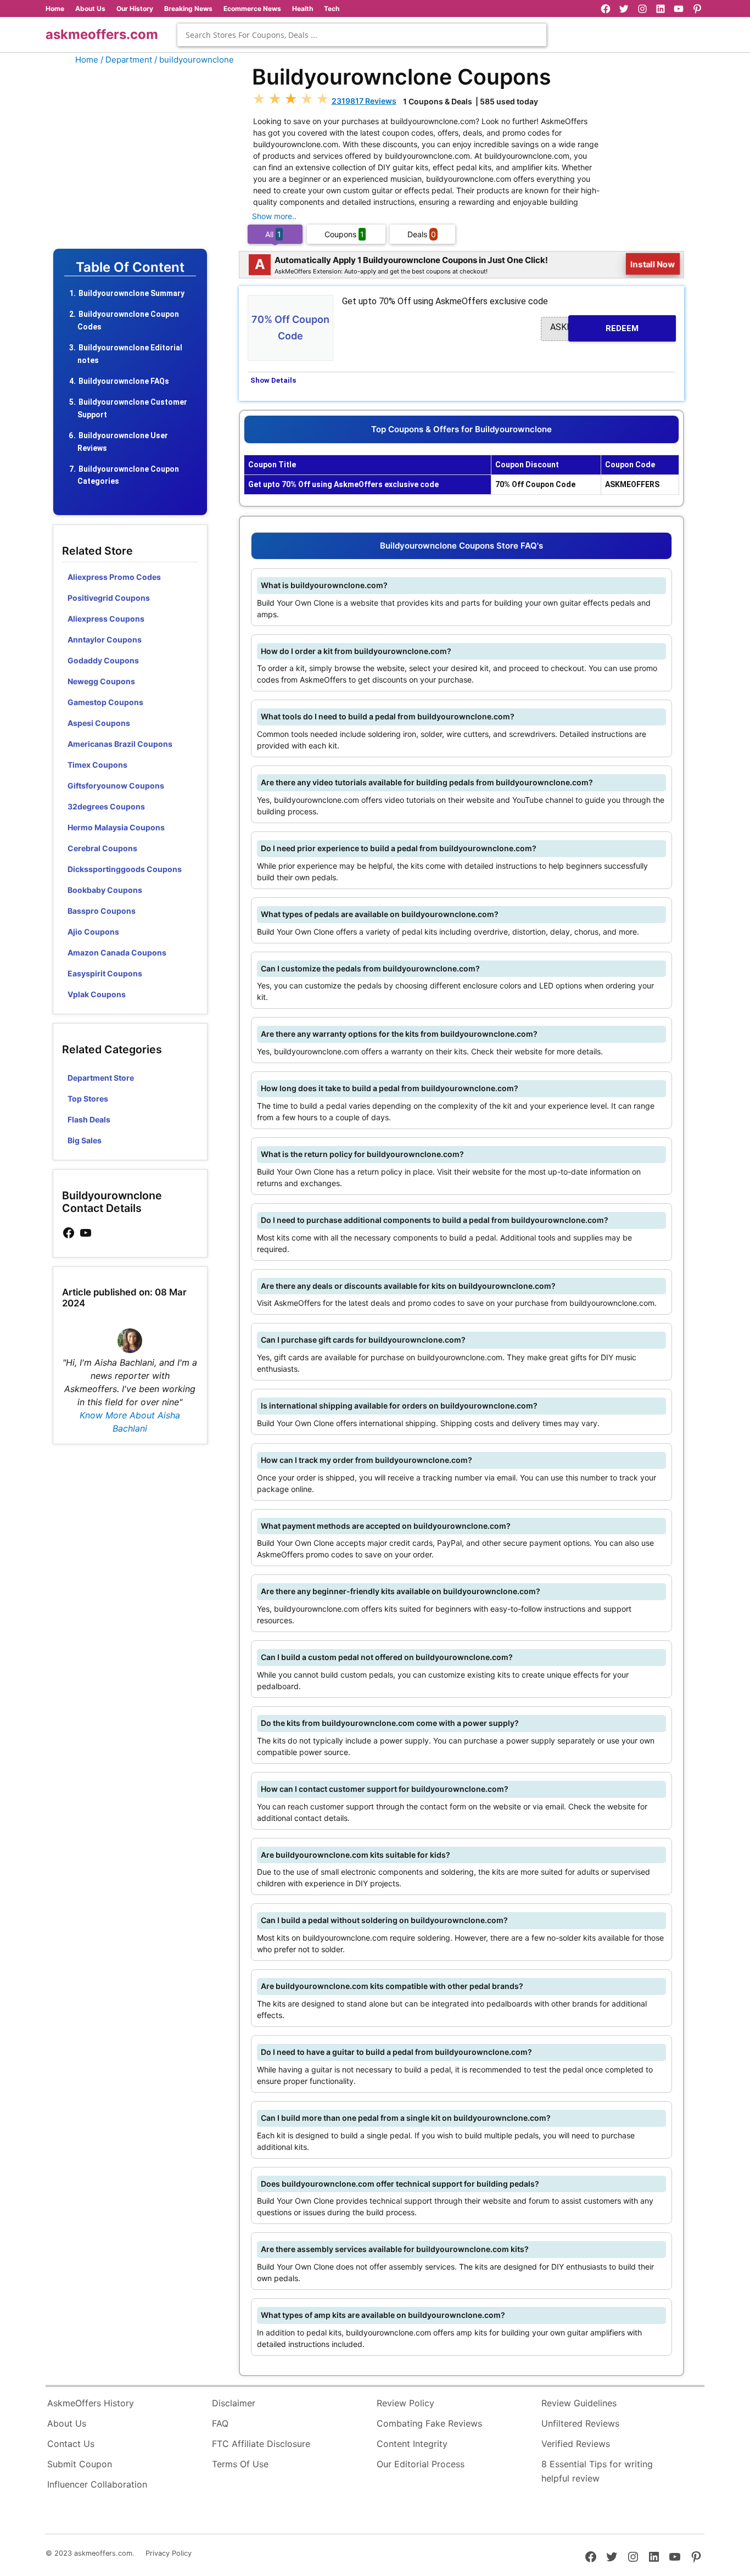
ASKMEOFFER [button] (594, 328)
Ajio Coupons (93, 932)
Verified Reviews (576, 2444)
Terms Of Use (240, 2464)
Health (303, 9)
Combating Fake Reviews (429, 2423)
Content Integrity (412, 2444)
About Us (90, 9)
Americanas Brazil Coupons (120, 744)
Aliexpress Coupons (106, 619)
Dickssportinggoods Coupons (125, 869)
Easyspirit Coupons (105, 973)
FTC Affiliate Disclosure (261, 2444)
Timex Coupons (97, 765)
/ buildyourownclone (194, 60)
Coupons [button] (344, 234)
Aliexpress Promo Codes (114, 577)
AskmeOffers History (91, 2403)
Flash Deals (89, 1119)
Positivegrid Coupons (109, 598)
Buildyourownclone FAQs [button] (124, 381)
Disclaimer (234, 2403)
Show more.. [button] (274, 216)
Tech (332, 9)
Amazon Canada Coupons (117, 952)
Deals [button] (422, 234)
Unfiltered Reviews (580, 2423)
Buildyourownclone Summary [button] (131, 293)
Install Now (653, 264)
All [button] (273, 234)
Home (55, 9)
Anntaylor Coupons (105, 639)
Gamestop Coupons (105, 702)
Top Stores (88, 1099)
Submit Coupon (80, 2464)
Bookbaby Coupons (105, 890)
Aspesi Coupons (99, 723)
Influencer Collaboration (97, 2484)
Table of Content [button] (130, 267)
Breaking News (188, 9)
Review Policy (405, 2403)
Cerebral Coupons (102, 848)
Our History (135, 9)
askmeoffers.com (102, 34)
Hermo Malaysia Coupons (116, 827)
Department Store (101, 1078)
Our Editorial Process (421, 2464)
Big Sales (85, 1140)
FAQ (220, 2423)
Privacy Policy (169, 2553)
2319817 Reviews (364, 101)
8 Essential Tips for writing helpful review (597, 2471)
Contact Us (71, 2444)
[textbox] (362, 35)
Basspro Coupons (102, 911)
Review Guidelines (579, 2403)
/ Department (126, 60)
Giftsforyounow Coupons (116, 786)
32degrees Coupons (106, 806)
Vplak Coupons (97, 994)
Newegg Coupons (101, 681)
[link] (69, 1233)
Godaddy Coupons (103, 660)
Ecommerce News (252, 9)
